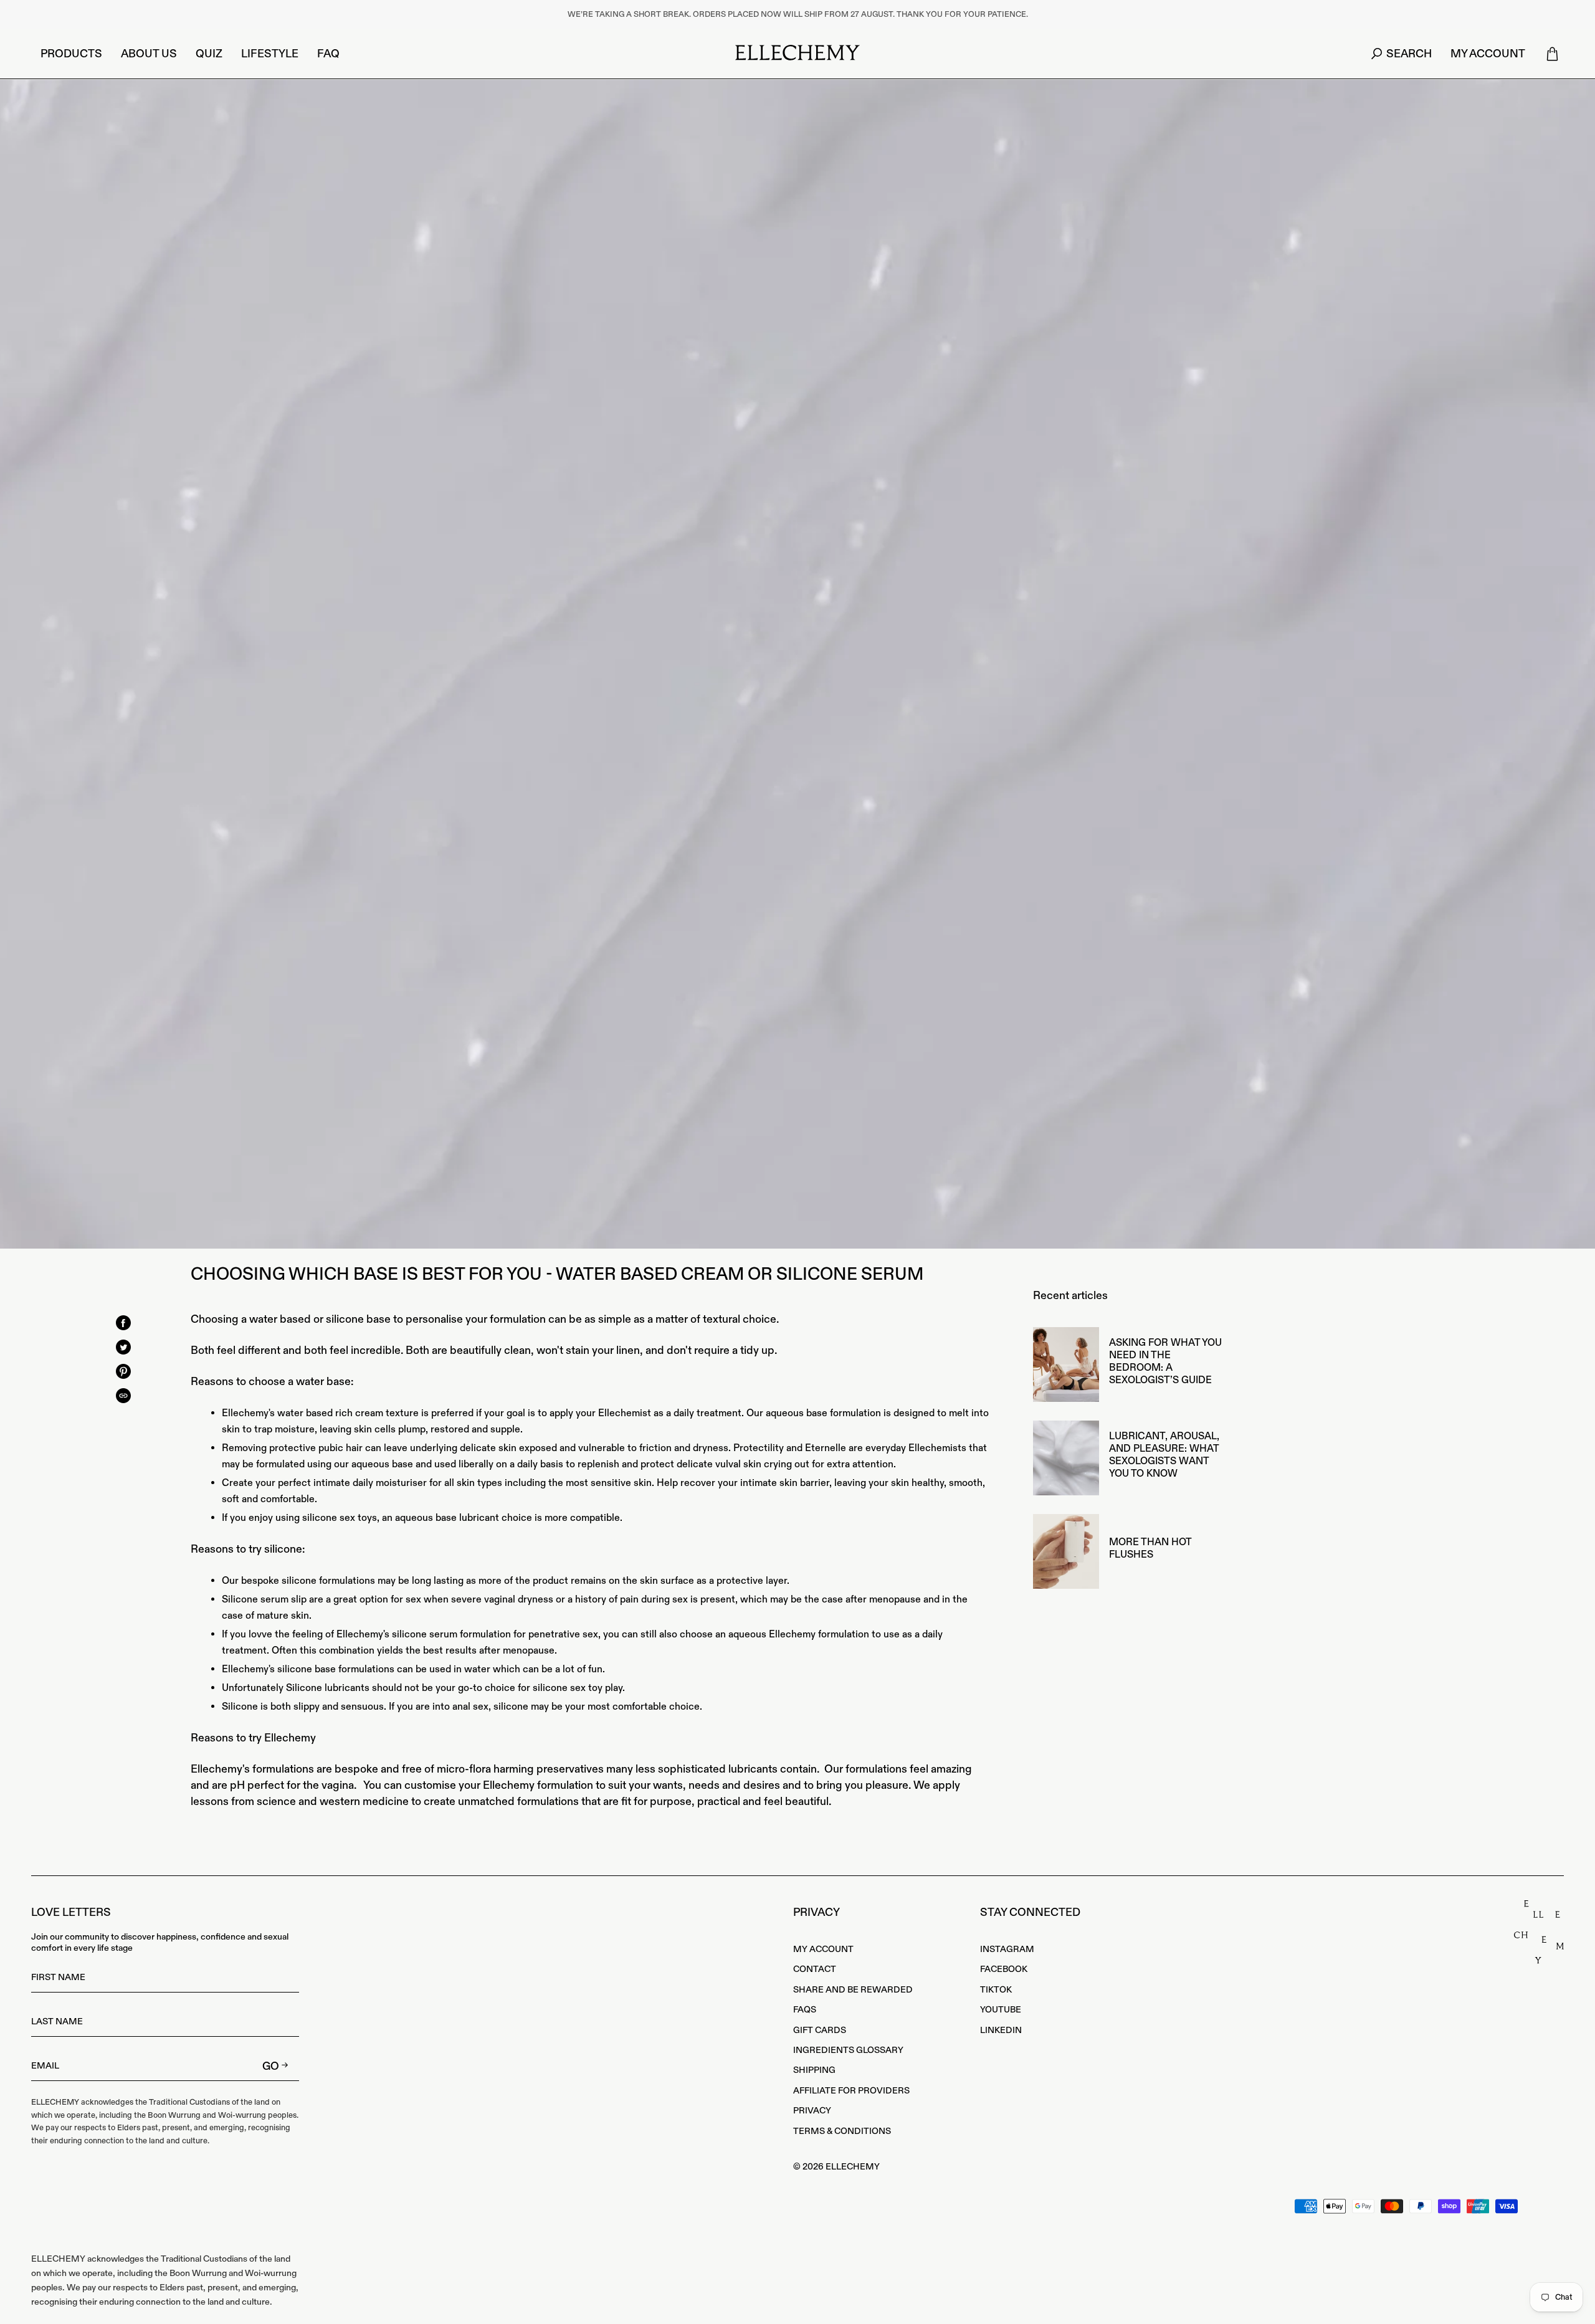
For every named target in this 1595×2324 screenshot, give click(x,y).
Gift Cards (820, 2031)
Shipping (814, 2070)
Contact (815, 1969)
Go (271, 2066)
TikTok (996, 1990)
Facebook (1004, 1969)
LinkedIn (1001, 2031)
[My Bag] (1552, 54)
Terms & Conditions (842, 2131)
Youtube (1001, 2010)
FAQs (805, 2010)
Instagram (1007, 1950)
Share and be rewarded (853, 1990)
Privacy (812, 2111)
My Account (823, 1950)
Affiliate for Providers (851, 2091)
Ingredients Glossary (848, 2050)
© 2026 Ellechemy (836, 2167)
